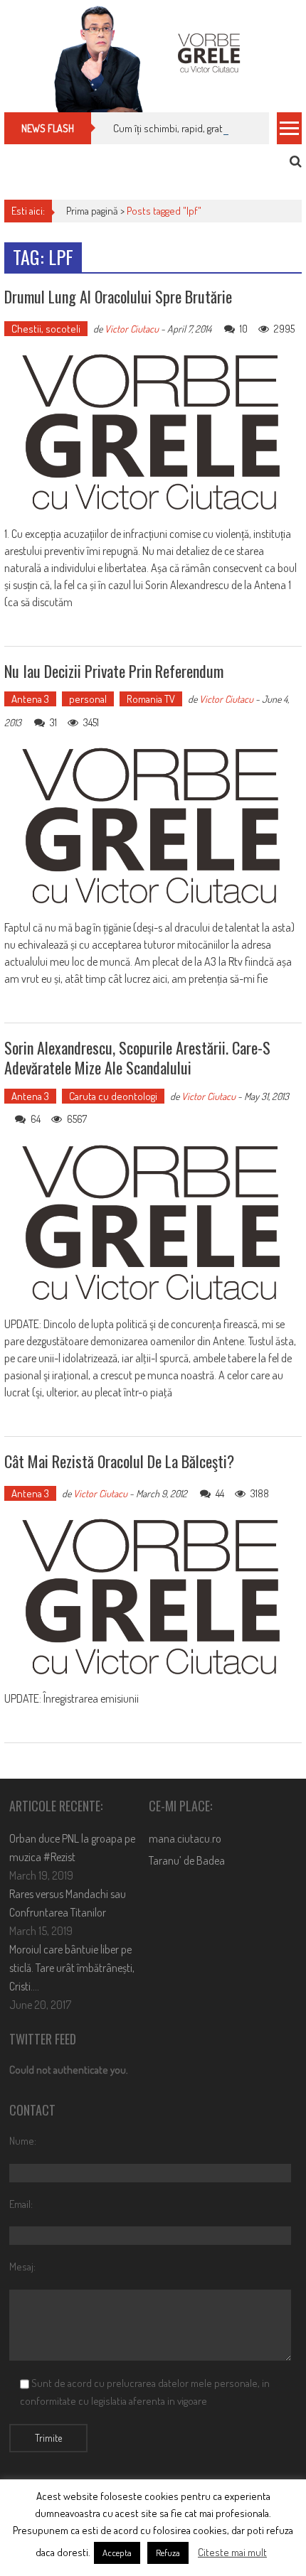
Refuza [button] (168, 2553)
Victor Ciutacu (132, 329)
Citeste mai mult (232, 2552)
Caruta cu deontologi (113, 1096)
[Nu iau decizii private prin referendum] (153, 826)
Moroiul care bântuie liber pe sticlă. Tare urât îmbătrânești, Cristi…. (72, 1968)
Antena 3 (30, 699)
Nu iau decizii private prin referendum (114, 671)
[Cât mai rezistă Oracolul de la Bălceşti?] (153, 1597)
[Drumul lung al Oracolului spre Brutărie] (153, 432)
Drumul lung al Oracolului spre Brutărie (118, 296)
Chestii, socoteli (46, 329)
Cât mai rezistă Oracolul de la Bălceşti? (119, 1461)
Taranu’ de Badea (187, 1860)
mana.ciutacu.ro (185, 1838)
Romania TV (151, 699)
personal (88, 699)
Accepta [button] (117, 2553)
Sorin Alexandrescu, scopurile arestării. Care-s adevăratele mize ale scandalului (137, 1058)
